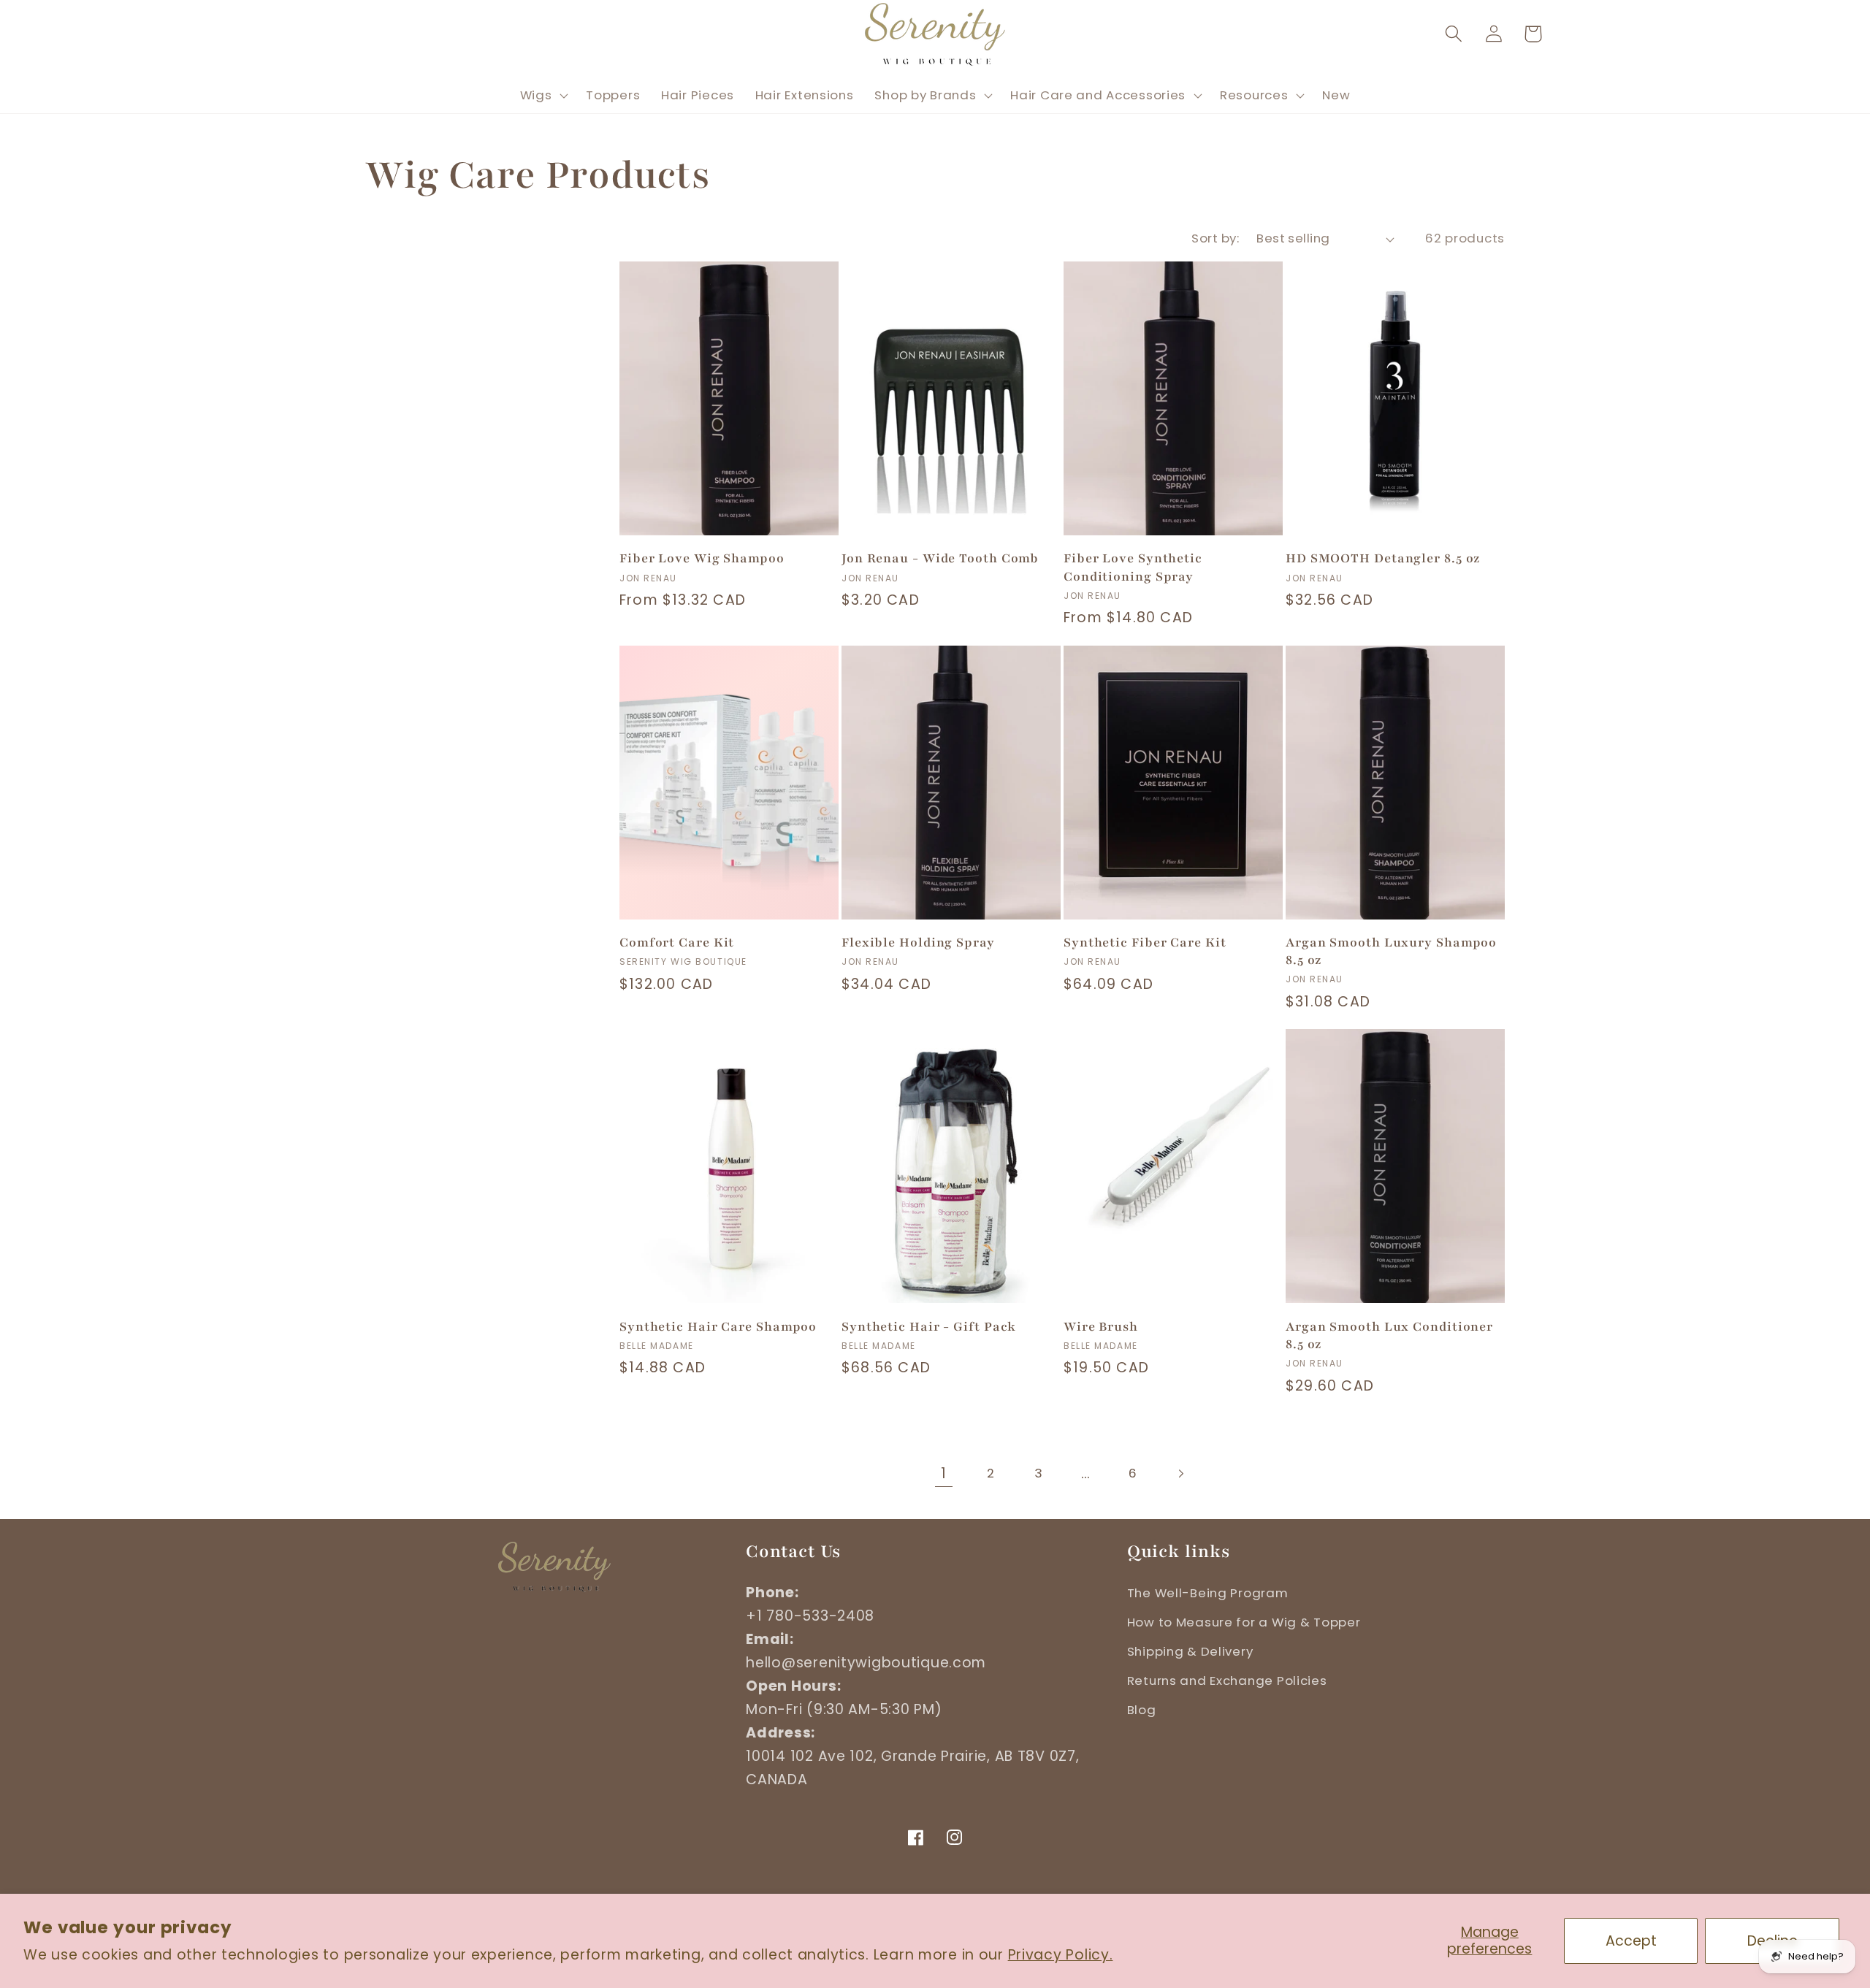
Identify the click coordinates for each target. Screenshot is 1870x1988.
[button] (1453, 34)
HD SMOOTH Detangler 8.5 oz (1383, 558)
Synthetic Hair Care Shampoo (718, 1327)
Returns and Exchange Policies (1227, 1681)
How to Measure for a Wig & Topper (1244, 1622)
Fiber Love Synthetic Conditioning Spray (1133, 567)
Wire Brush (1101, 1327)
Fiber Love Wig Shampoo (702, 558)
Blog (1142, 1710)
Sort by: (1215, 238)
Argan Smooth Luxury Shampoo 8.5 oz (1391, 951)
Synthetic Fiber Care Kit (1145, 943)
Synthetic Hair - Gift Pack (929, 1327)
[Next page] (1181, 1473)
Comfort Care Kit (677, 943)
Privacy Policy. (1061, 1955)
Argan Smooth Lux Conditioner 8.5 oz (1389, 1335)
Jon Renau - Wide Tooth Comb (940, 558)
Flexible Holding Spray (918, 943)
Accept (1631, 1941)
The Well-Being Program (1208, 1593)
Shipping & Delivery (1190, 1651)
